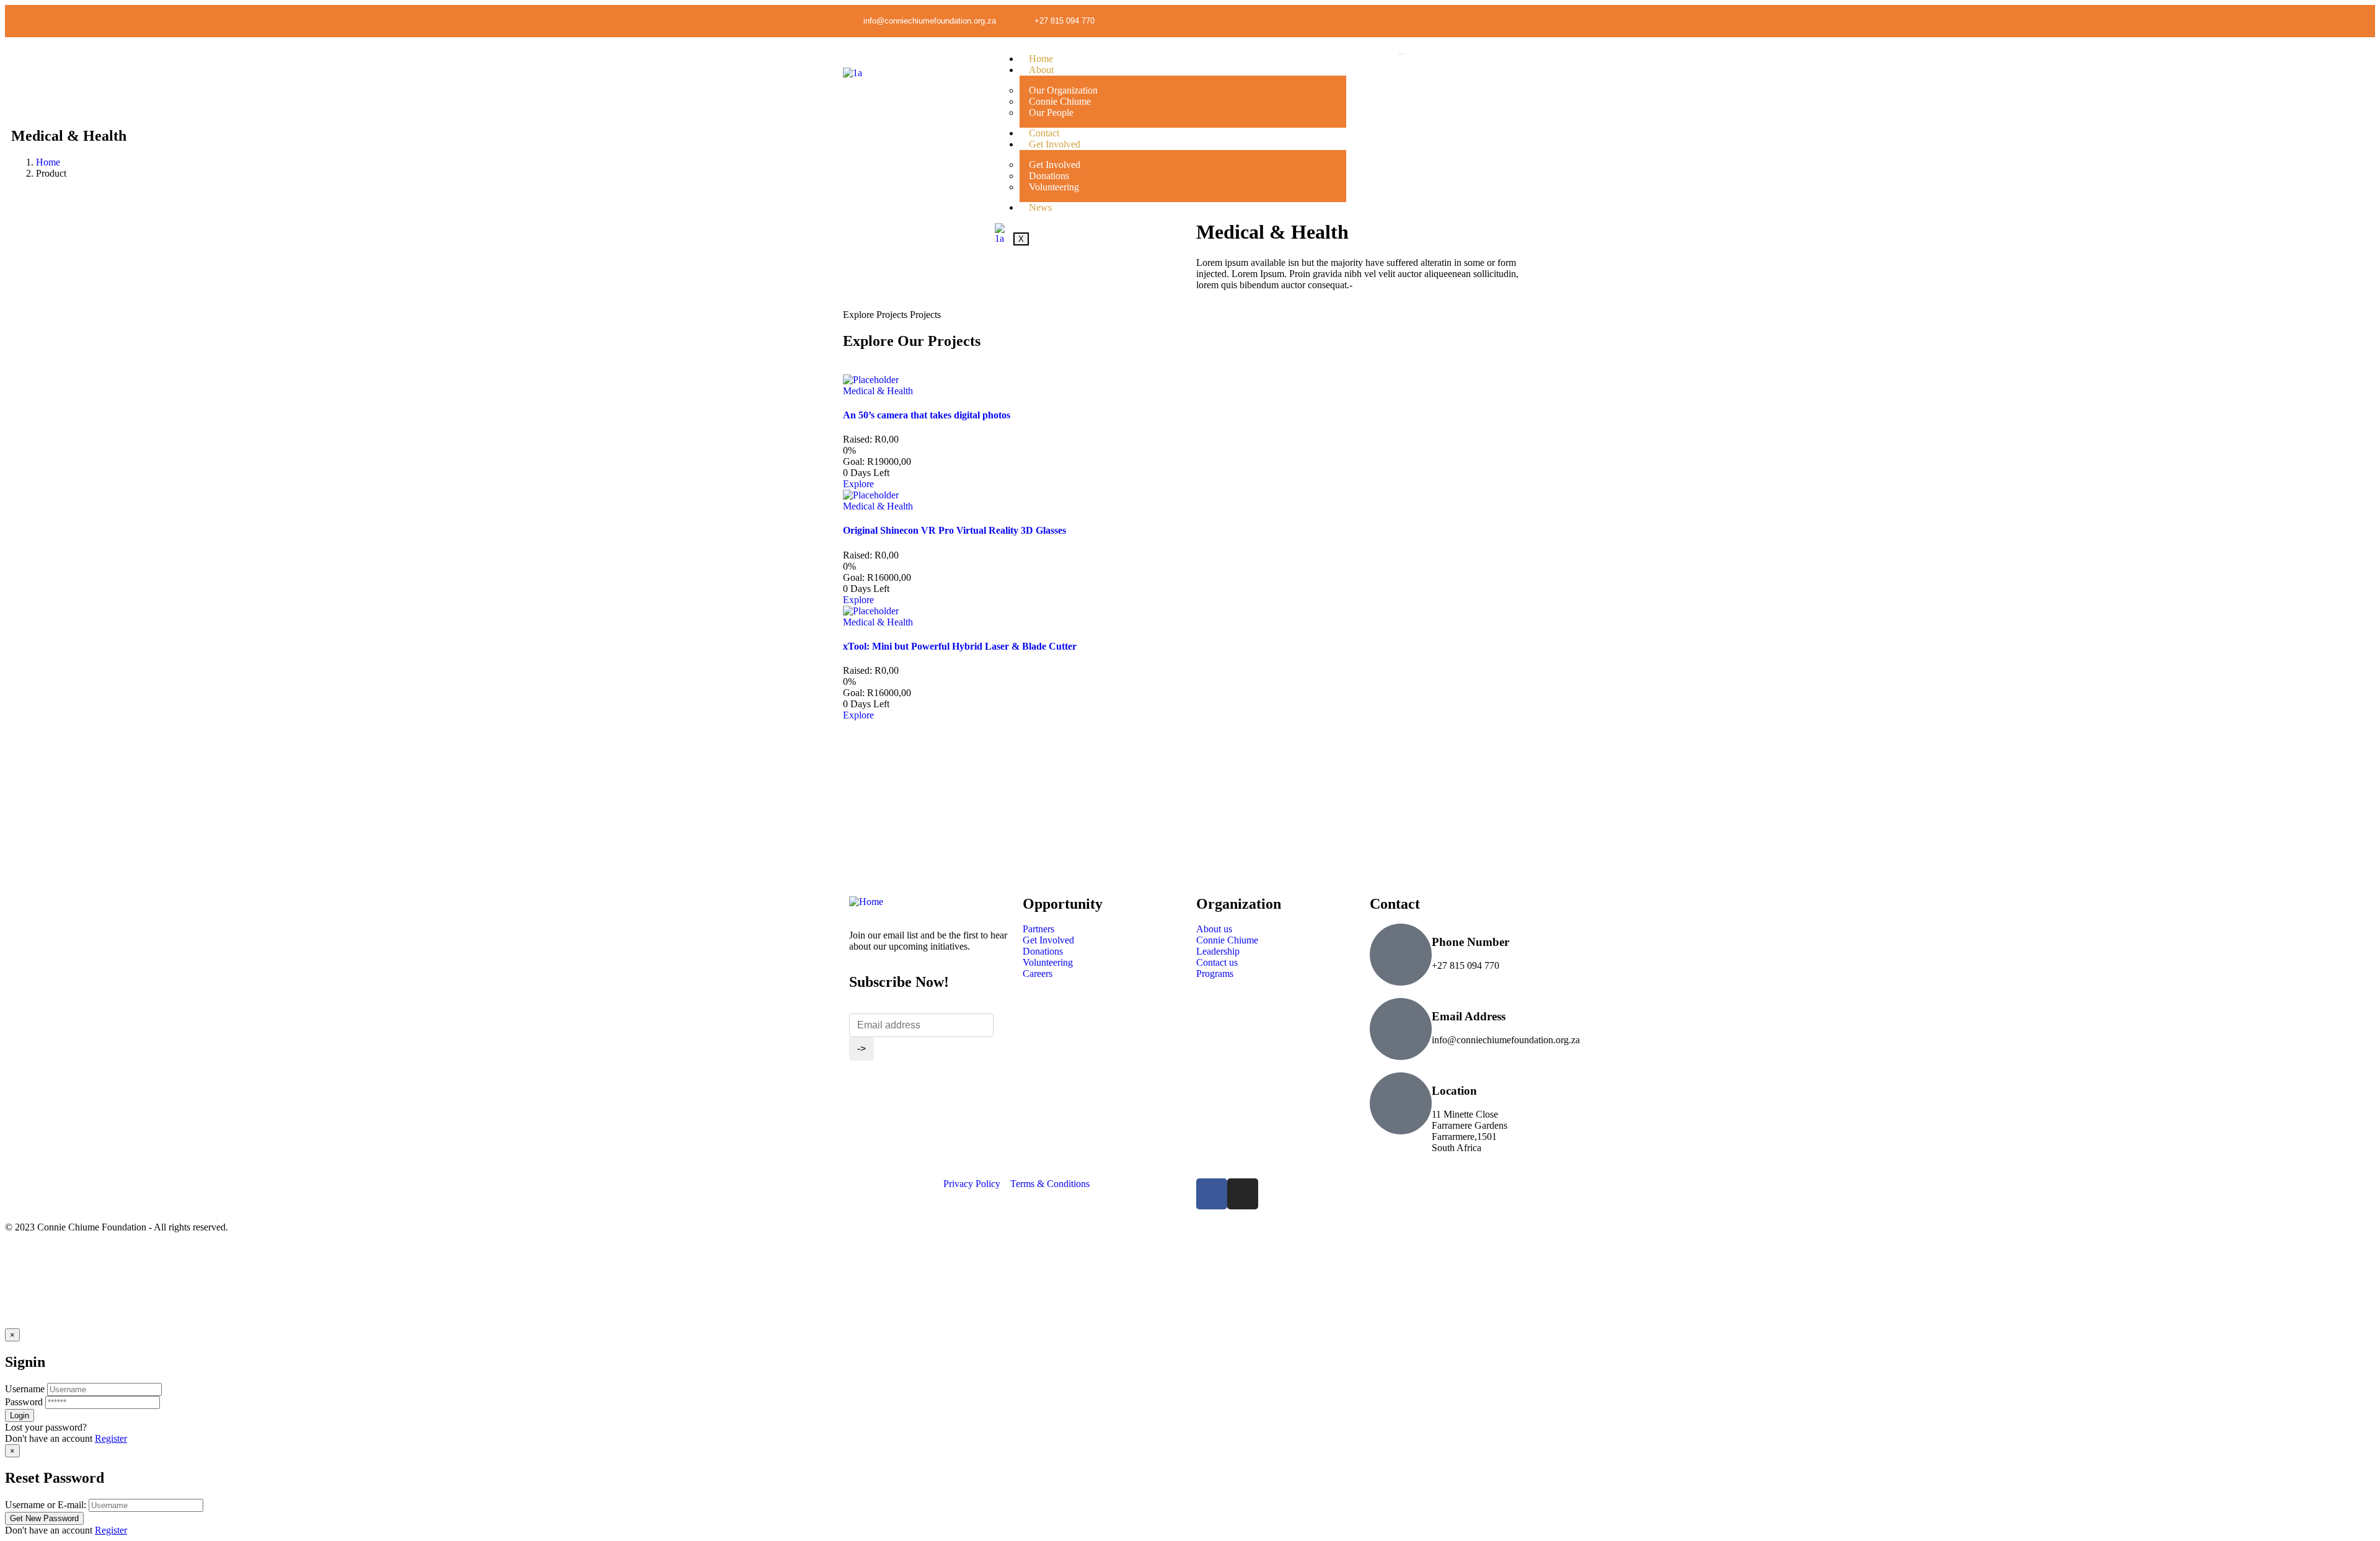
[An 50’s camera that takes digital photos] (871, 380)
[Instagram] (1528, 20)
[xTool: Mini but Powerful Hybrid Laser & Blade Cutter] (871, 611)
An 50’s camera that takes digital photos (927, 415)
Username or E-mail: (46, 1505)
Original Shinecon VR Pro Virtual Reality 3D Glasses (954, 530)
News (1040, 207)
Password (24, 1402)
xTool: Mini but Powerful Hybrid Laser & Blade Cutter (960, 646)
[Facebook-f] (1502, 20)
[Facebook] (1212, 1194)
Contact (1044, 133)
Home (1041, 59)
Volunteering (1054, 187)
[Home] (866, 902)
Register (111, 1438)
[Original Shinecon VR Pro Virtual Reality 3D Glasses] (871, 495)
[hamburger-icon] (1402, 54)
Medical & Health (878, 391)
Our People (1051, 113)
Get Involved (1055, 144)
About (1041, 70)
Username (25, 1389)
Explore (858, 484)
